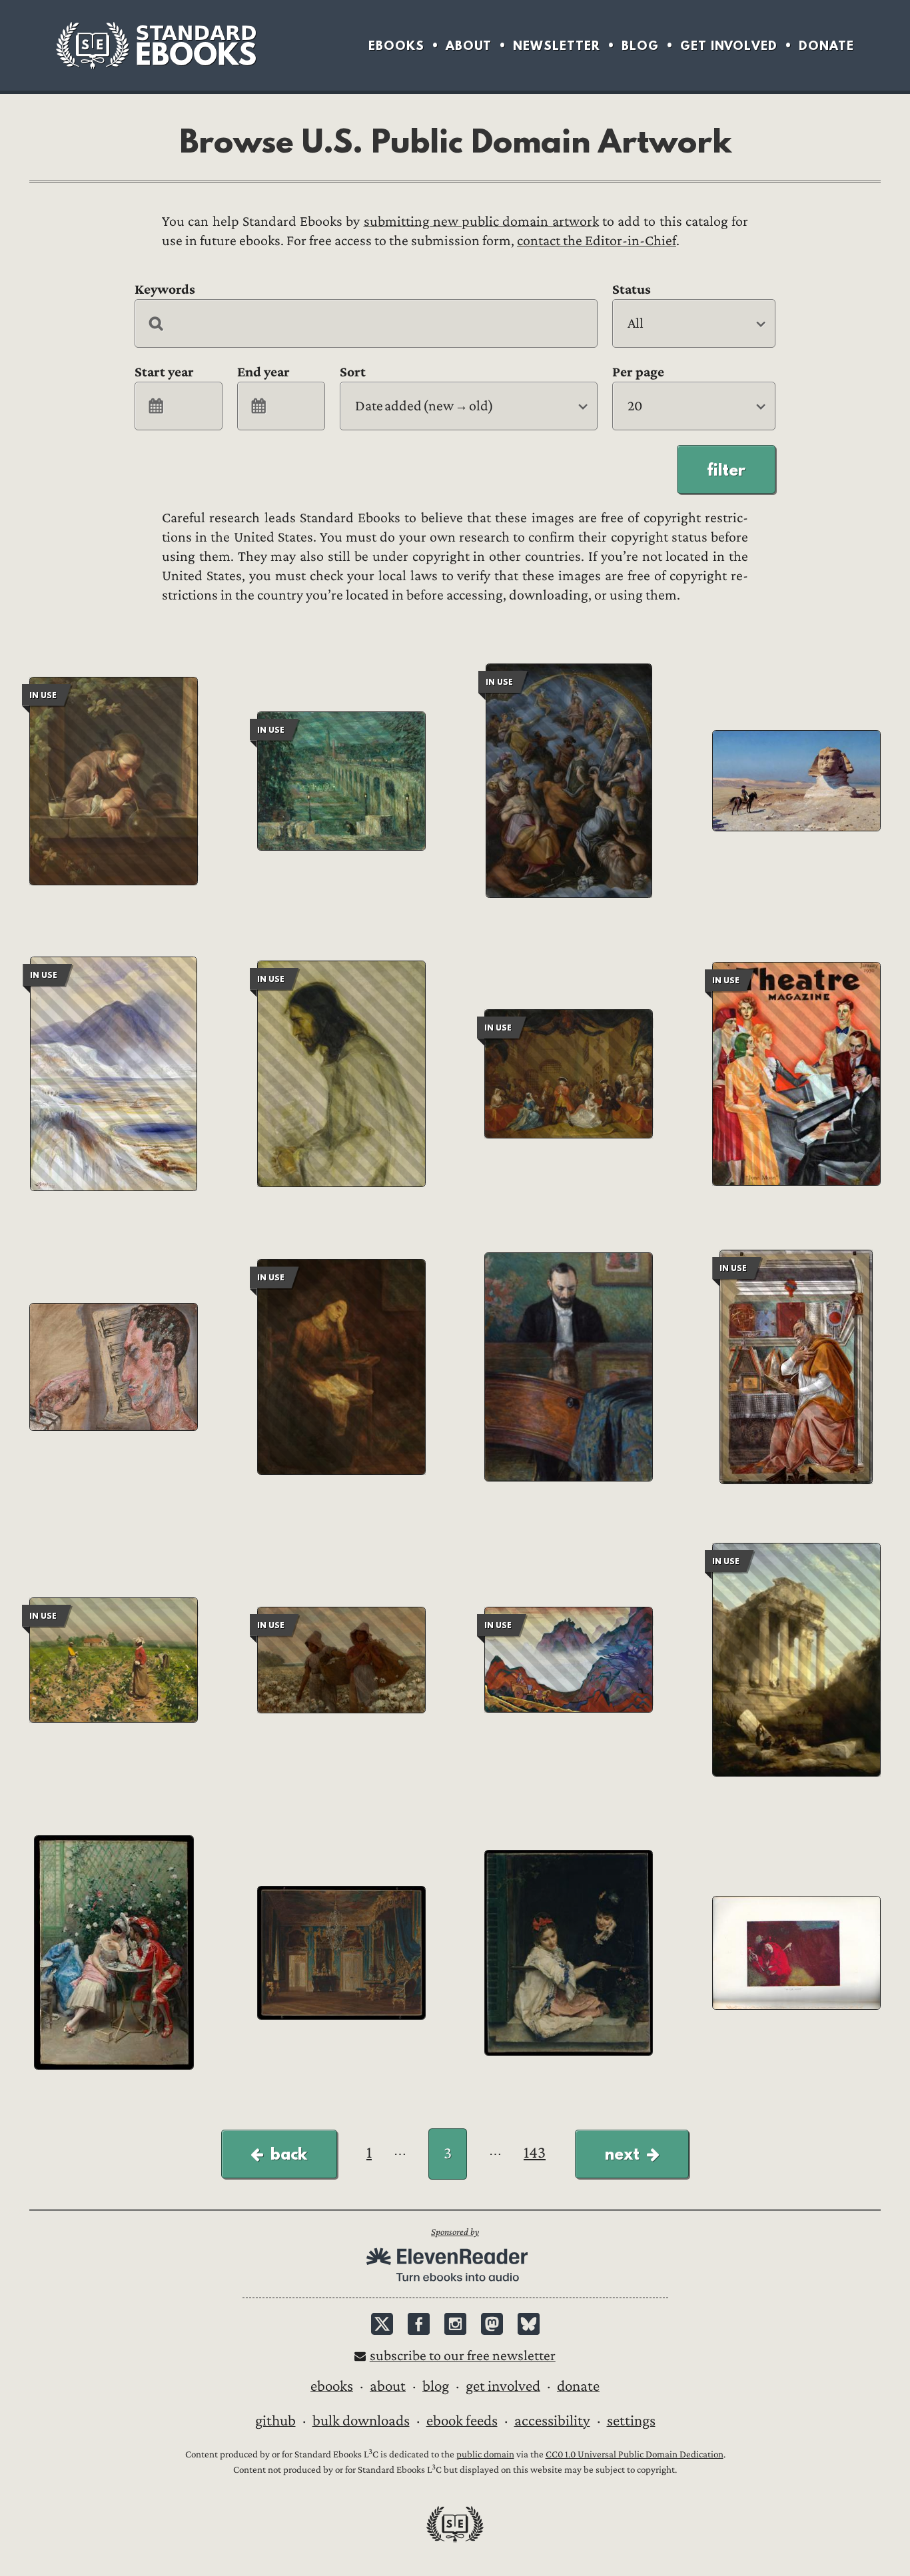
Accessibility (552, 2421)
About (469, 46)
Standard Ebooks (156, 45)
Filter (726, 470)
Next (622, 2154)
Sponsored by (455, 2232)
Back (289, 2154)
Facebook (419, 2324)
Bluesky (529, 2324)
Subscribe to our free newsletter (463, 2356)
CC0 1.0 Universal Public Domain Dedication (635, 2454)
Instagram (455, 2324)
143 (535, 2153)
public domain (485, 2454)
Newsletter (557, 46)
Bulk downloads (361, 2421)
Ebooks (396, 46)
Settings (631, 2421)
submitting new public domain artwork (481, 221)
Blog (640, 46)
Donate (826, 46)
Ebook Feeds (462, 2421)
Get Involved (729, 46)
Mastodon (492, 2324)
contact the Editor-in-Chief (597, 241)
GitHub (275, 2421)
